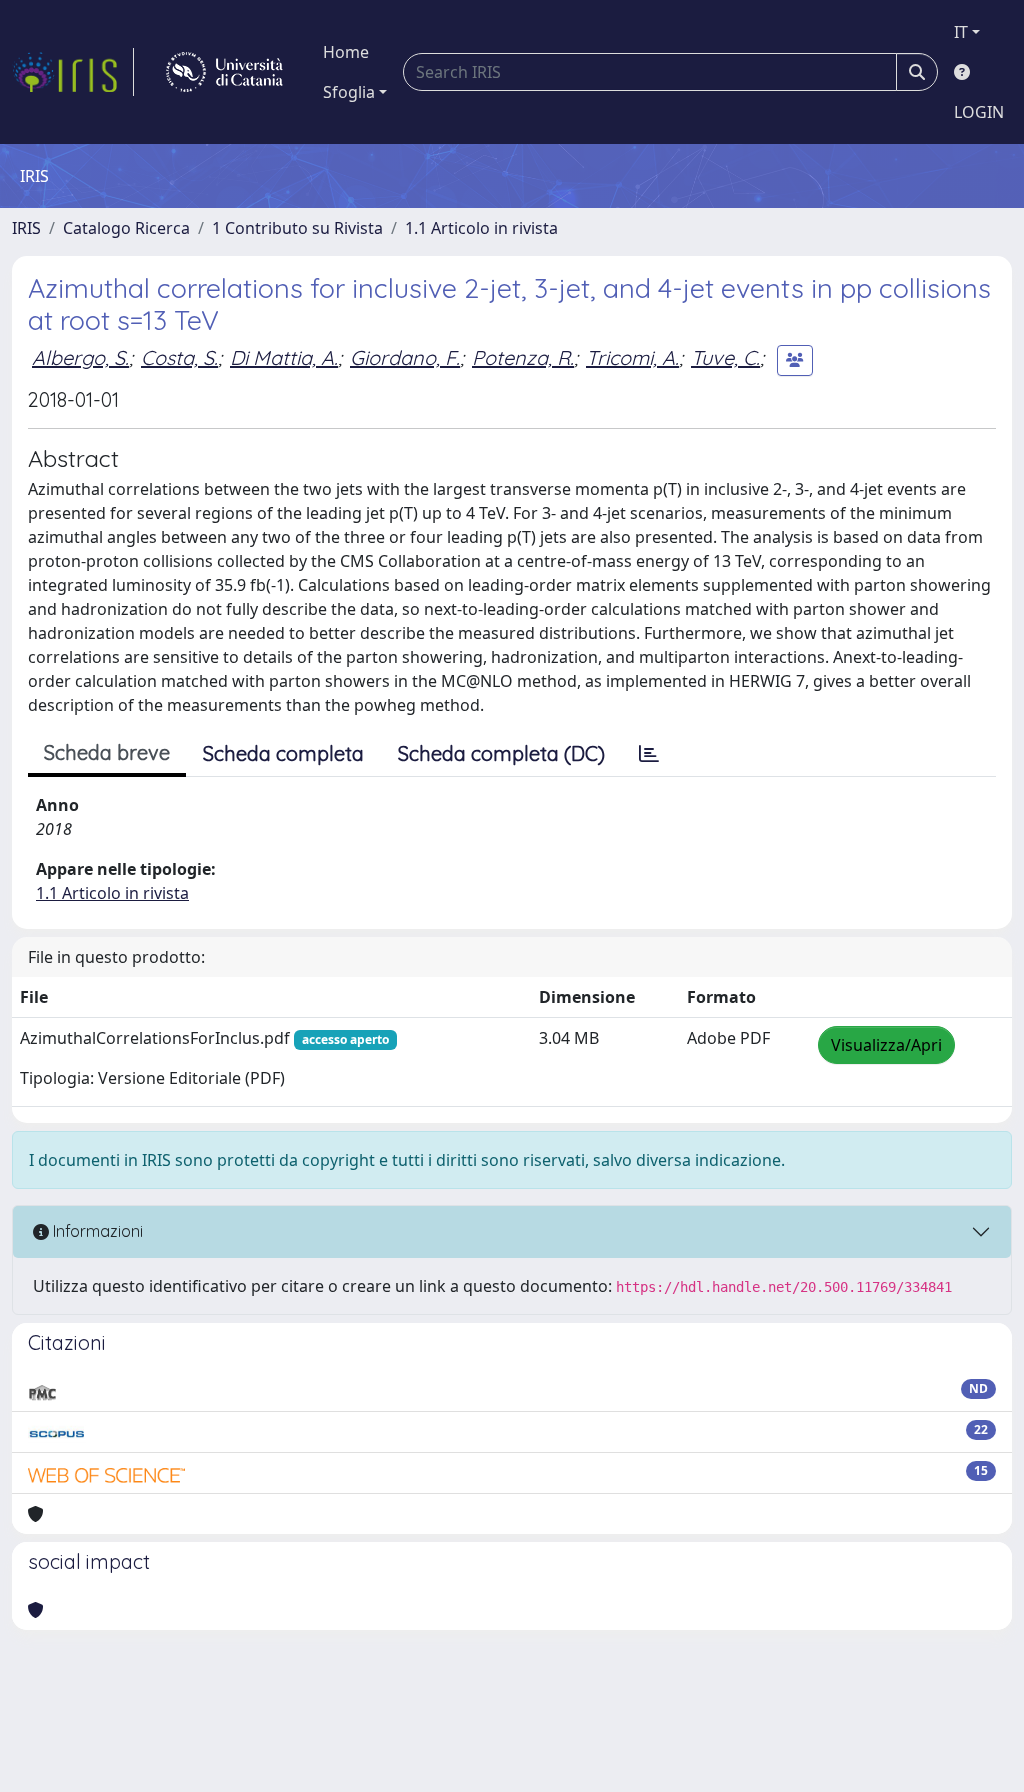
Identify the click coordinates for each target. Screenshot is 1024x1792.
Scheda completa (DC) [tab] (501, 753)
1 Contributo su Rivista (297, 228)
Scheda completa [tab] (283, 753)
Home (346, 52)
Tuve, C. (725, 357)
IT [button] (961, 32)
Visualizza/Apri (886, 1045)
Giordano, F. (405, 357)
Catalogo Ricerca (126, 228)
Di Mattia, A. (284, 357)
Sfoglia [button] (349, 92)
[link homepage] (73, 72)
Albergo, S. (80, 357)
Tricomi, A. (632, 357)
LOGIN (979, 112)
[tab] (649, 754)
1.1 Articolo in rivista (481, 228)
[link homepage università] (224, 72)
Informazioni (96, 1231)
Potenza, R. (523, 357)
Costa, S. (179, 357)
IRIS (26, 228)
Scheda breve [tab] (107, 752)
